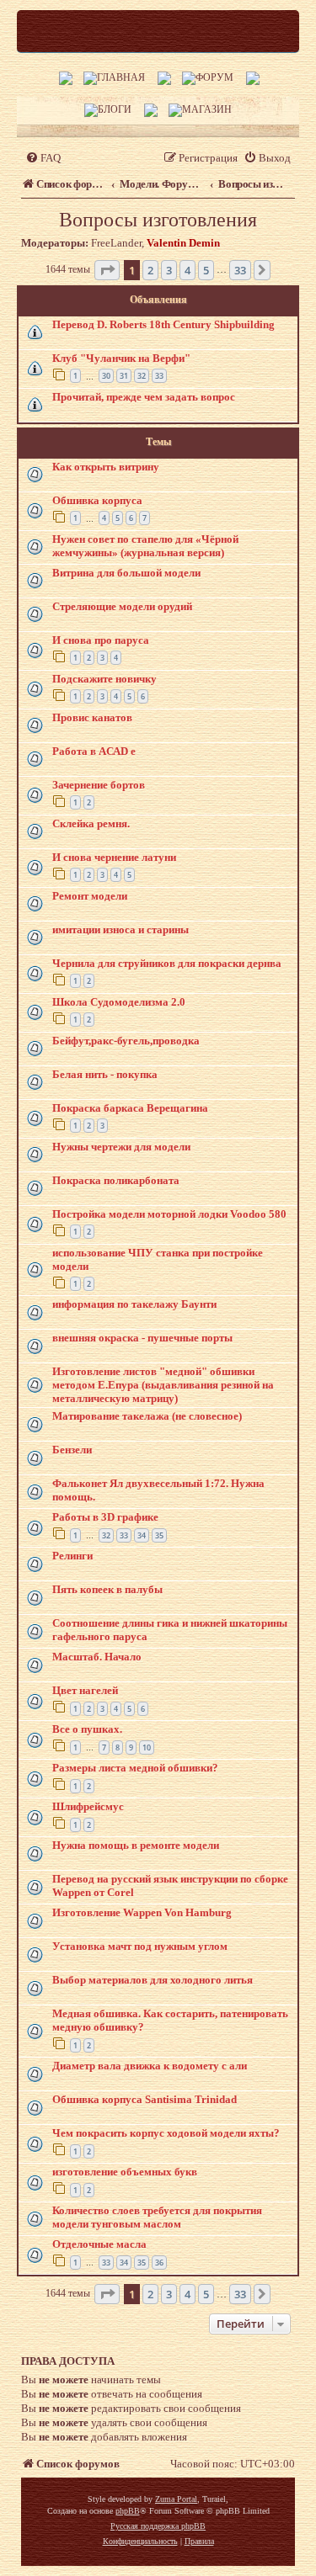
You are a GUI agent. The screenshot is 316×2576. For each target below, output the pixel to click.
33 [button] (240, 270)
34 (142, 1535)
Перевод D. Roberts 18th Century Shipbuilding (163, 324)
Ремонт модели (90, 896)
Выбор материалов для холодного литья (153, 1980)
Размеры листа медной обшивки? (135, 1768)
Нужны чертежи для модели (121, 1147)
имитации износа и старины (121, 929)
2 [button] (150, 270)
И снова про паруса (101, 640)
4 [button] (187, 270)
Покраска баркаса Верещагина (130, 1108)
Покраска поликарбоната (116, 1180)
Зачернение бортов (99, 785)
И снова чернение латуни (114, 857)
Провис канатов (92, 717)
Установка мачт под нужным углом (140, 1946)
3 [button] (169, 270)
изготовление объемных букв (125, 2172)
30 (106, 376)
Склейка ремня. (91, 823)
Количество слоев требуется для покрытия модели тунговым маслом (157, 2217)
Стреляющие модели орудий (122, 606)
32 (142, 376)
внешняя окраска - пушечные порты (142, 1338)
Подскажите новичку (104, 679)
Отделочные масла (99, 2244)
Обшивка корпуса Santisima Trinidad (145, 2099)
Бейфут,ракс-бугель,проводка (126, 1041)
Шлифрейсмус (88, 1806)
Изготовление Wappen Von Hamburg (142, 1912)
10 (147, 1747)
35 (159, 1535)
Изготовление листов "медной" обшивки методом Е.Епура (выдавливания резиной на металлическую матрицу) (163, 1385)
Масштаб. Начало (97, 1657)
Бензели (72, 1450)
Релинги (72, 1556)
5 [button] (206, 270)
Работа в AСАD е (94, 751)
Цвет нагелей (85, 1690)
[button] (107, 270)
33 (159, 376)
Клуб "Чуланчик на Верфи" (121, 358)
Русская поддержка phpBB (158, 2526)
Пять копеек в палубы (107, 1589)
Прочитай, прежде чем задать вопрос (144, 397)
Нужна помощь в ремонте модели (136, 1845)
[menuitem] (43, 158)
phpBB (128, 2511)
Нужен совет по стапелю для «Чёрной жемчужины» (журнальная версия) (145, 546)
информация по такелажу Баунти (134, 1304)
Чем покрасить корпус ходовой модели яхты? (166, 2133)
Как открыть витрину (106, 467)
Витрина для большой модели (126, 573)
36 (159, 2263)
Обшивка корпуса (97, 500)
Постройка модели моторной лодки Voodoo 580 (169, 1214)
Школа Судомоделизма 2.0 (119, 1002)
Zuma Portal (176, 2499)
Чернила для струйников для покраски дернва (167, 963)
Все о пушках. (87, 1729)
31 (124, 376)
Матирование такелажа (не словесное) (147, 1416)
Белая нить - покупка (105, 1074)
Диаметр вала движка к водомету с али (150, 2066)
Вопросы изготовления (158, 220)
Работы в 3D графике (105, 1517)
